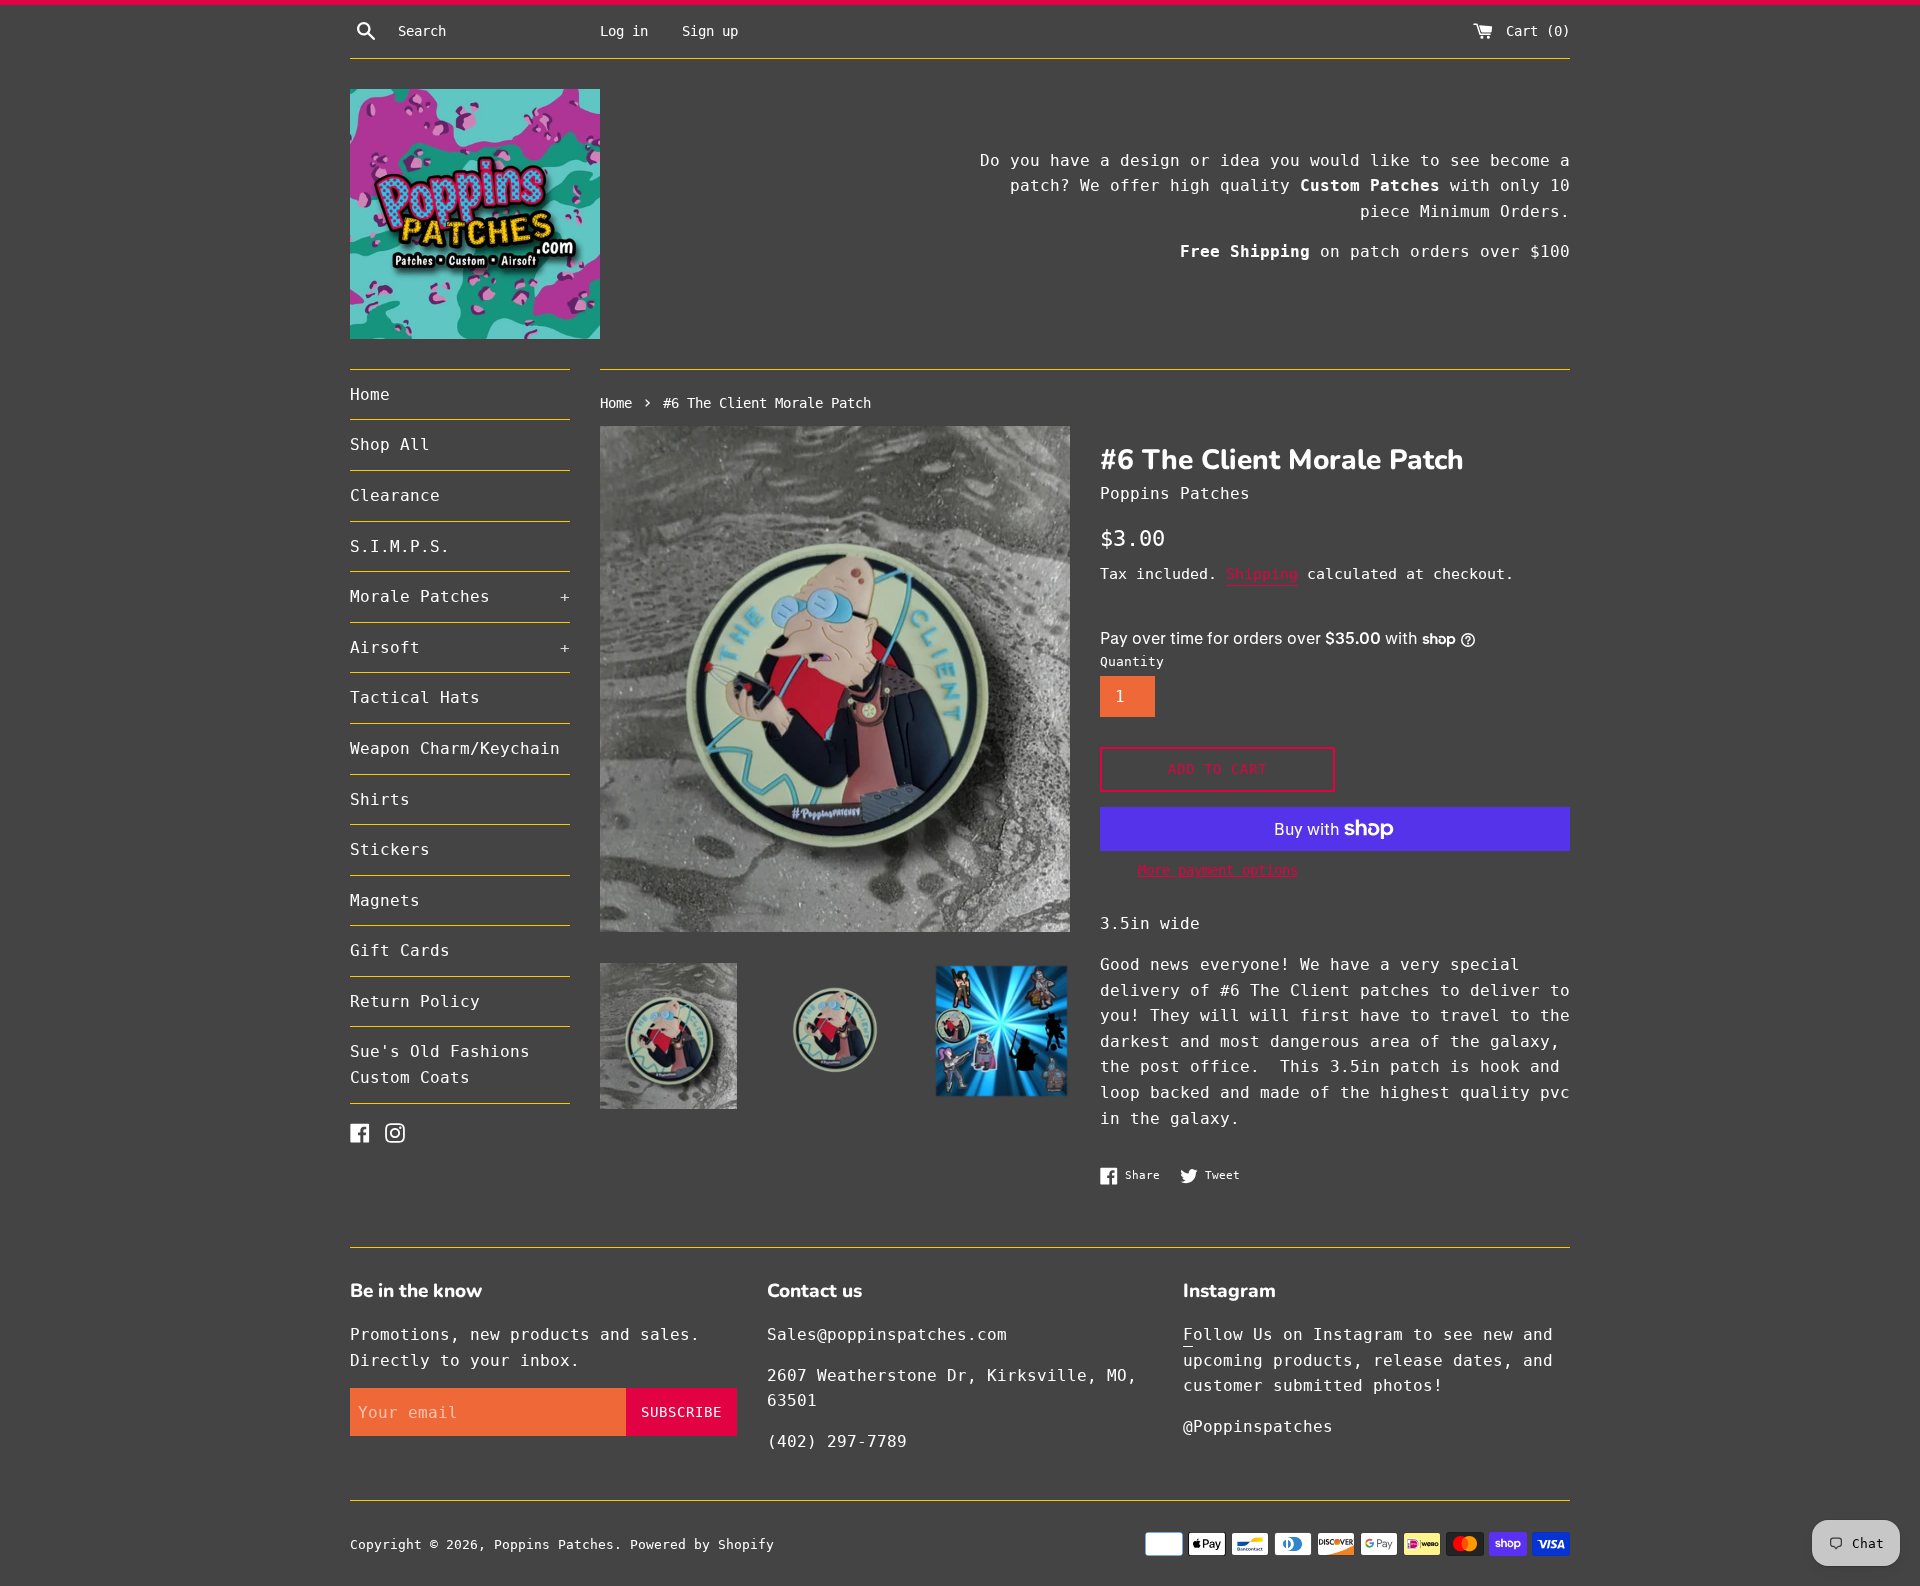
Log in (624, 31)
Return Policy (415, 1001)
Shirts (380, 799)
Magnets (385, 900)
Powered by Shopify (702, 1544)
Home (370, 394)
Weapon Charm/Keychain (455, 748)
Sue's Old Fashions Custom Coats (440, 1064)
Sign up (710, 31)
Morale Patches (460, 596)
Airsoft (460, 647)
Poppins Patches (554, 1544)
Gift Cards (400, 950)
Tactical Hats (415, 697)
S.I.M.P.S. (400, 546)
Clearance (395, 495)
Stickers (390, 849)
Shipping (1262, 574)
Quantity (1132, 661)
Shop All (390, 444)
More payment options (1218, 870)
